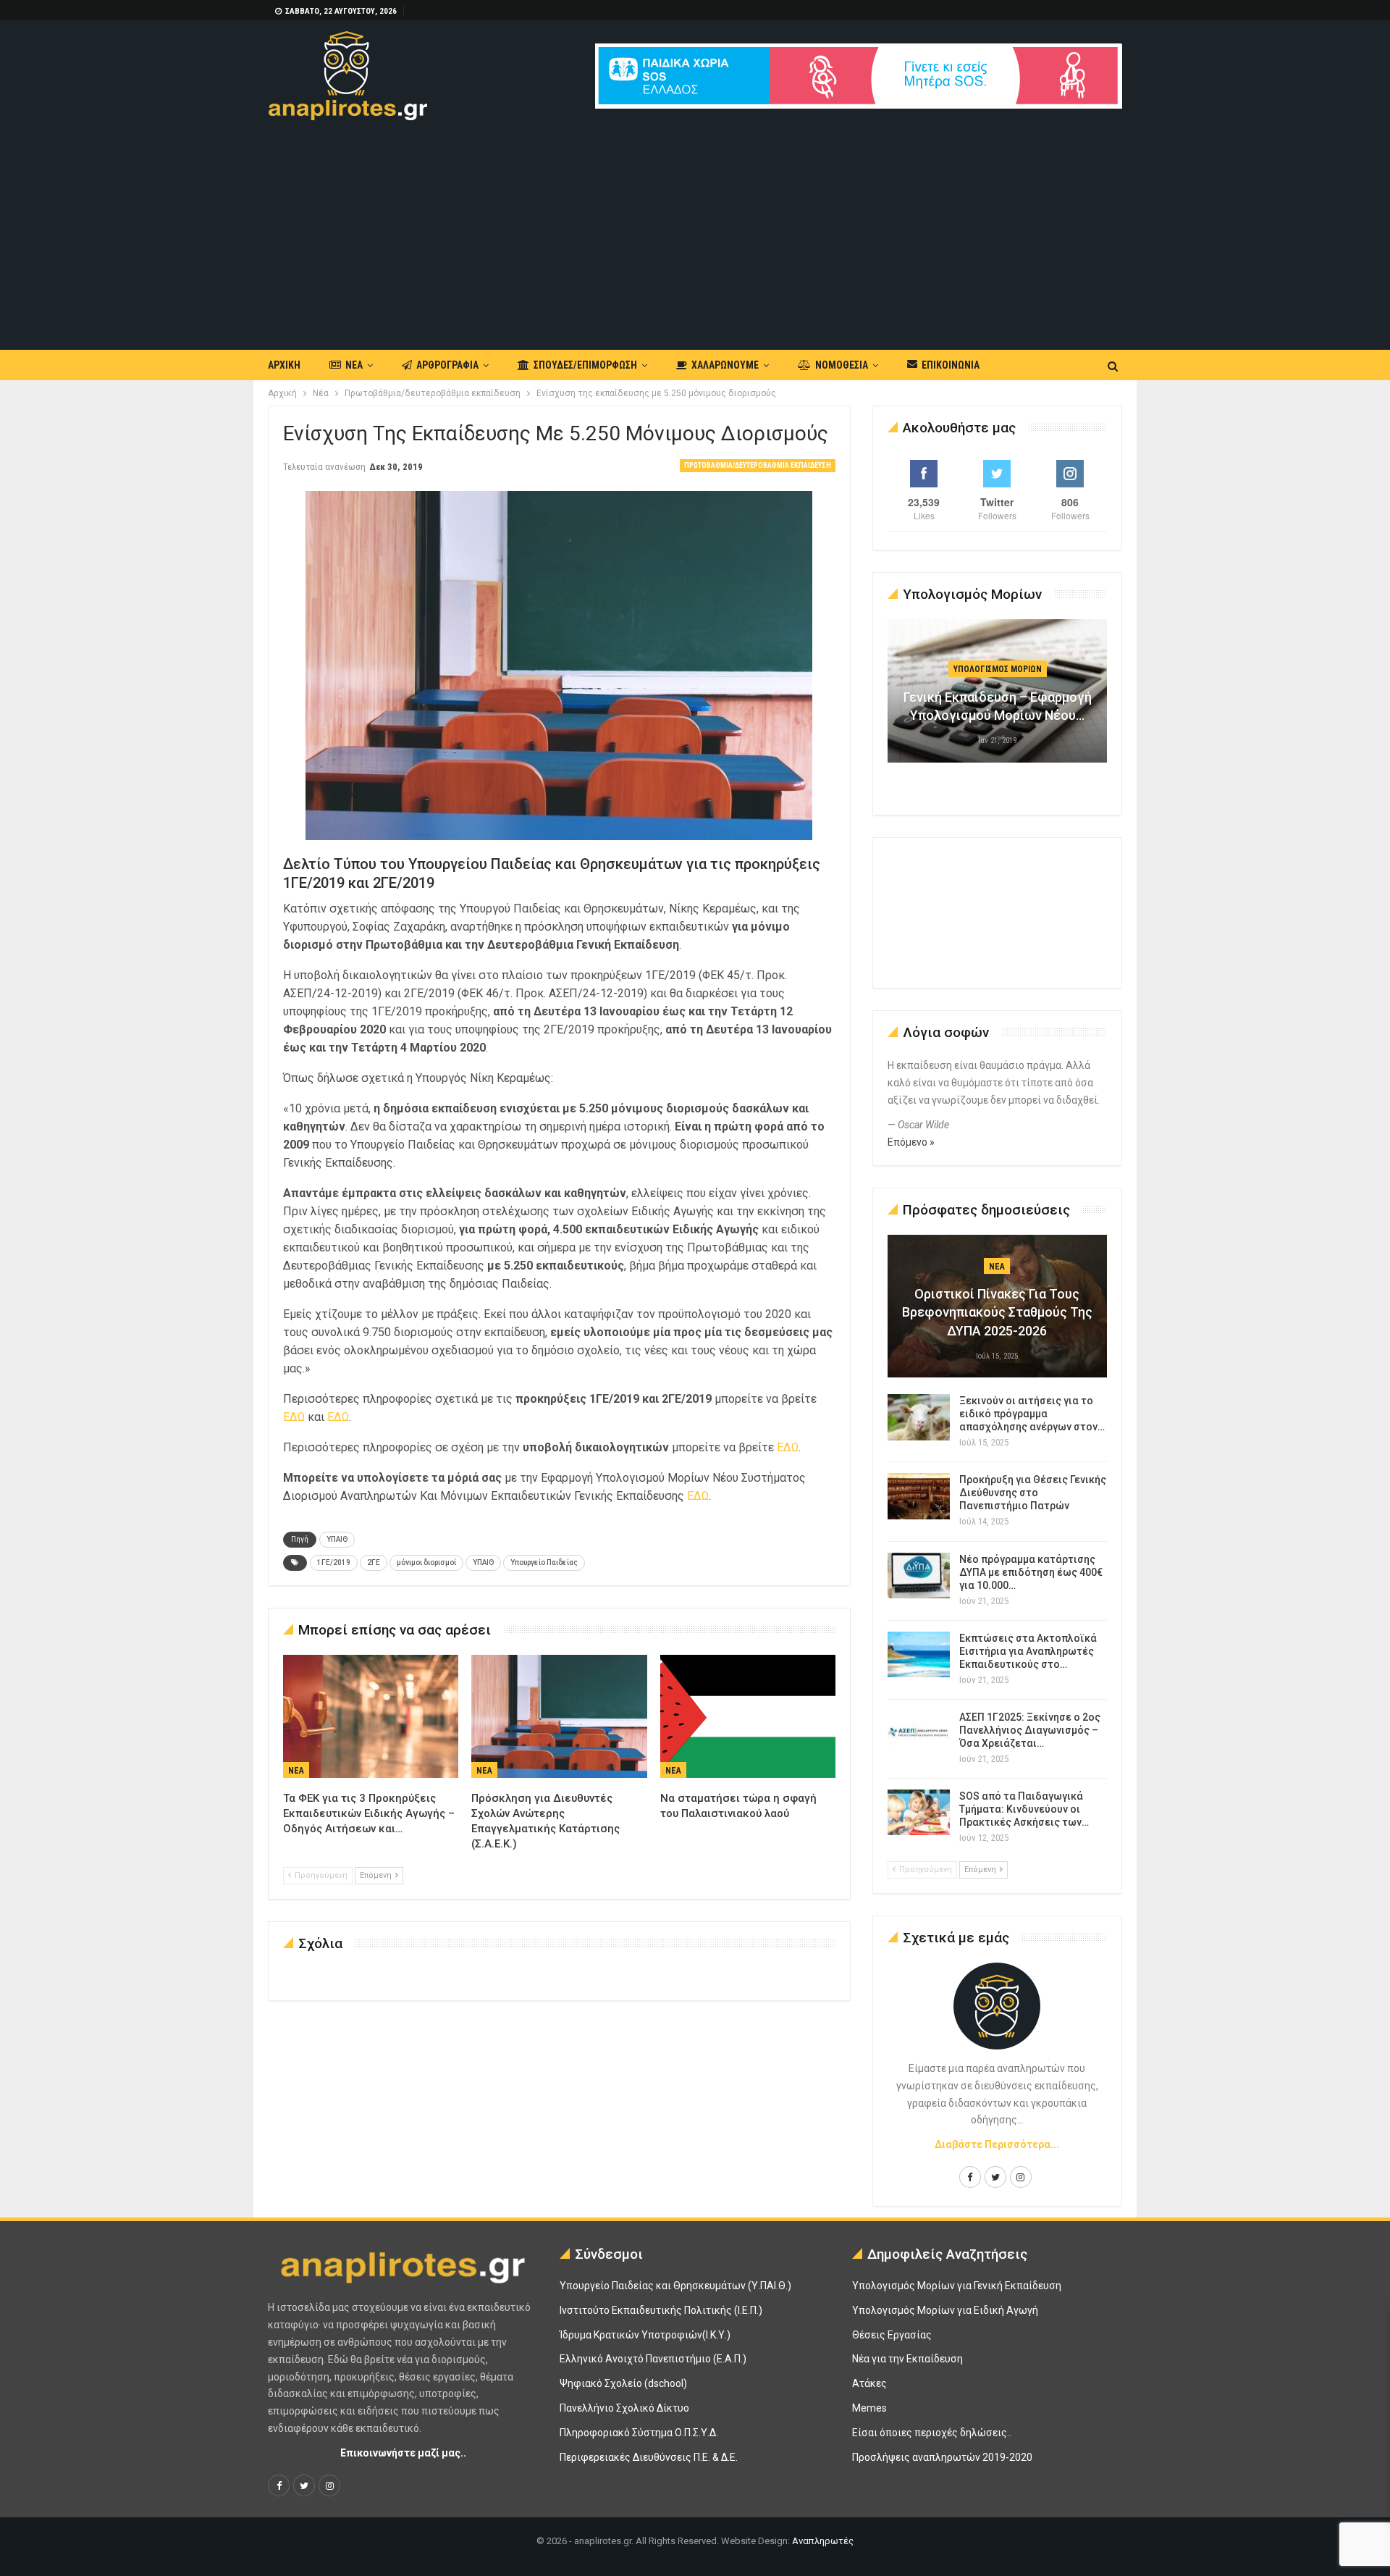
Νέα (354, 365)
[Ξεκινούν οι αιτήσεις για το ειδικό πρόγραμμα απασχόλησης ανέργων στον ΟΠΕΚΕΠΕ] (919, 1417)
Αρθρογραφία (447, 365)
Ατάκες (869, 2383)
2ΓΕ (374, 1562)
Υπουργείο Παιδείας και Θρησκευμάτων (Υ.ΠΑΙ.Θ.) (675, 2286)
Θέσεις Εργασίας (892, 2335)
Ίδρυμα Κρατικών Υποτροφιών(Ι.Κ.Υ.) (645, 2335)
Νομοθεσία (842, 365)
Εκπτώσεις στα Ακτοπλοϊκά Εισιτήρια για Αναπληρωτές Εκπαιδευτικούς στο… (1028, 1651)
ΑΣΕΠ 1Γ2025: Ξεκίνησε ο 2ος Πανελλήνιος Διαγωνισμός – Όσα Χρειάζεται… (1030, 1730)
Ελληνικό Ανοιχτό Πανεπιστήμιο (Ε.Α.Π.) (653, 2359)
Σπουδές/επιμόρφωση (585, 365)
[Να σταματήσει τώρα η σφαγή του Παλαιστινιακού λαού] (748, 1716)
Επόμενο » (911, 1142)
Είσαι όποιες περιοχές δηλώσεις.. (932, 2433)
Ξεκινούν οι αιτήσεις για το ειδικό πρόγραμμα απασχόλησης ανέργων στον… (1032, 1414)
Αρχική (284, 365)
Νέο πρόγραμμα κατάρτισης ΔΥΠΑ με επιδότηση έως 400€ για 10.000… (1031, 1572)
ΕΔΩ (295, 1417)
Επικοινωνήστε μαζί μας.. (403, 2453)
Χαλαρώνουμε (725, 365)
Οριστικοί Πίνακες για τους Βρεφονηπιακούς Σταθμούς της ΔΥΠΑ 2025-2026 (997, 1312)
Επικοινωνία (951, 365)
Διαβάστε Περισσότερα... (997, 2144)
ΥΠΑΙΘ (337, 1539)
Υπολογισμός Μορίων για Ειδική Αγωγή (945, 2310)
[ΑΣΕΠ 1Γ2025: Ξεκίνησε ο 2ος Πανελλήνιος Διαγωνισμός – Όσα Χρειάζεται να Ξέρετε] (919, 1734)
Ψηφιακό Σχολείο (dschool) (623, 2383)
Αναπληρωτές (823, 2541)
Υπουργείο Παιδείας (544, 1562)
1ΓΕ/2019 (334, 1562)
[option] (998, 698)
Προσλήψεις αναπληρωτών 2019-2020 (942, 2457)
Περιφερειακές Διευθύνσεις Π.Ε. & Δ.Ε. (649, 2457)
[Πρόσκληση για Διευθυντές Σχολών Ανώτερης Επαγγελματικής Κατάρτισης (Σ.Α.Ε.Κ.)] (559, 1716)
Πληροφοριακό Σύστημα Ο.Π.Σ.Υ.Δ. (639, 2433)
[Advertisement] (695, 229)
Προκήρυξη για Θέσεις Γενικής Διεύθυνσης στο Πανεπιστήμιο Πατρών (1033, 1493)
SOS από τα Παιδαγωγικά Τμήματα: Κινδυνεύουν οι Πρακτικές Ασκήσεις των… (1024, 1809)
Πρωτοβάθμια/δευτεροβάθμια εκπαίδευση (758, 465)
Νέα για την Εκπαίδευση (907, 2359)
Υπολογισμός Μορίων (998, 669)
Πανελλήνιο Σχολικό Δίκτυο (624, 2408)
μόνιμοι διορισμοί (426, 1562)
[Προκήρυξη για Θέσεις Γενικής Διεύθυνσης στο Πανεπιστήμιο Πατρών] (919, 1496)
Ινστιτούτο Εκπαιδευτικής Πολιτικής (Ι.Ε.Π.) (661, 2310)
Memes (869, 2408)
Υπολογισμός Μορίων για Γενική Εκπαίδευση (957, 2286)
